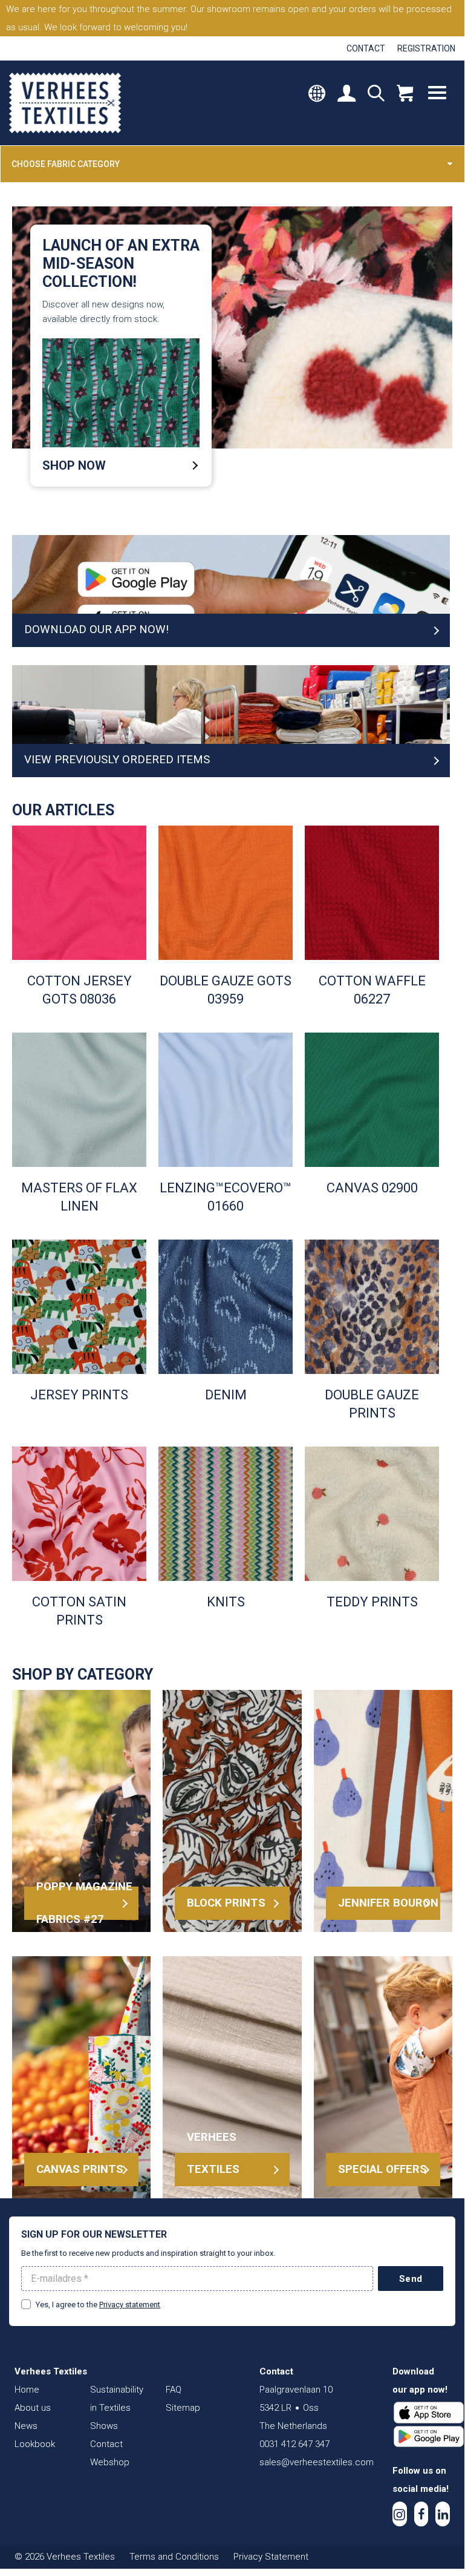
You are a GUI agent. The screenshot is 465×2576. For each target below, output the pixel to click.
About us (33, 2408)
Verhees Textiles (65, 103)
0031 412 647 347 (294, 2444)
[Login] (346, 94)
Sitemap (183, 2408)
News (26, 2426)
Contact (366, 48)
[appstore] (429, 2413)
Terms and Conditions (174, 2557)
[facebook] (421, 2514)
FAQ (174, 2390)
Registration (426, 48)
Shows (104, 2426)
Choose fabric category (66, 164)
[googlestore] (429, 2437)
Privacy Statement (271, 2557)
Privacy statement (130, 2305)
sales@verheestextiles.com (317, 2462)
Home (27, 2390)
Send (411, 2279)
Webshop (110, 2462)
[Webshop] (405, 94)
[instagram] (400, 2514)
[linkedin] (443, 2514)
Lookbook (35, 2444)
